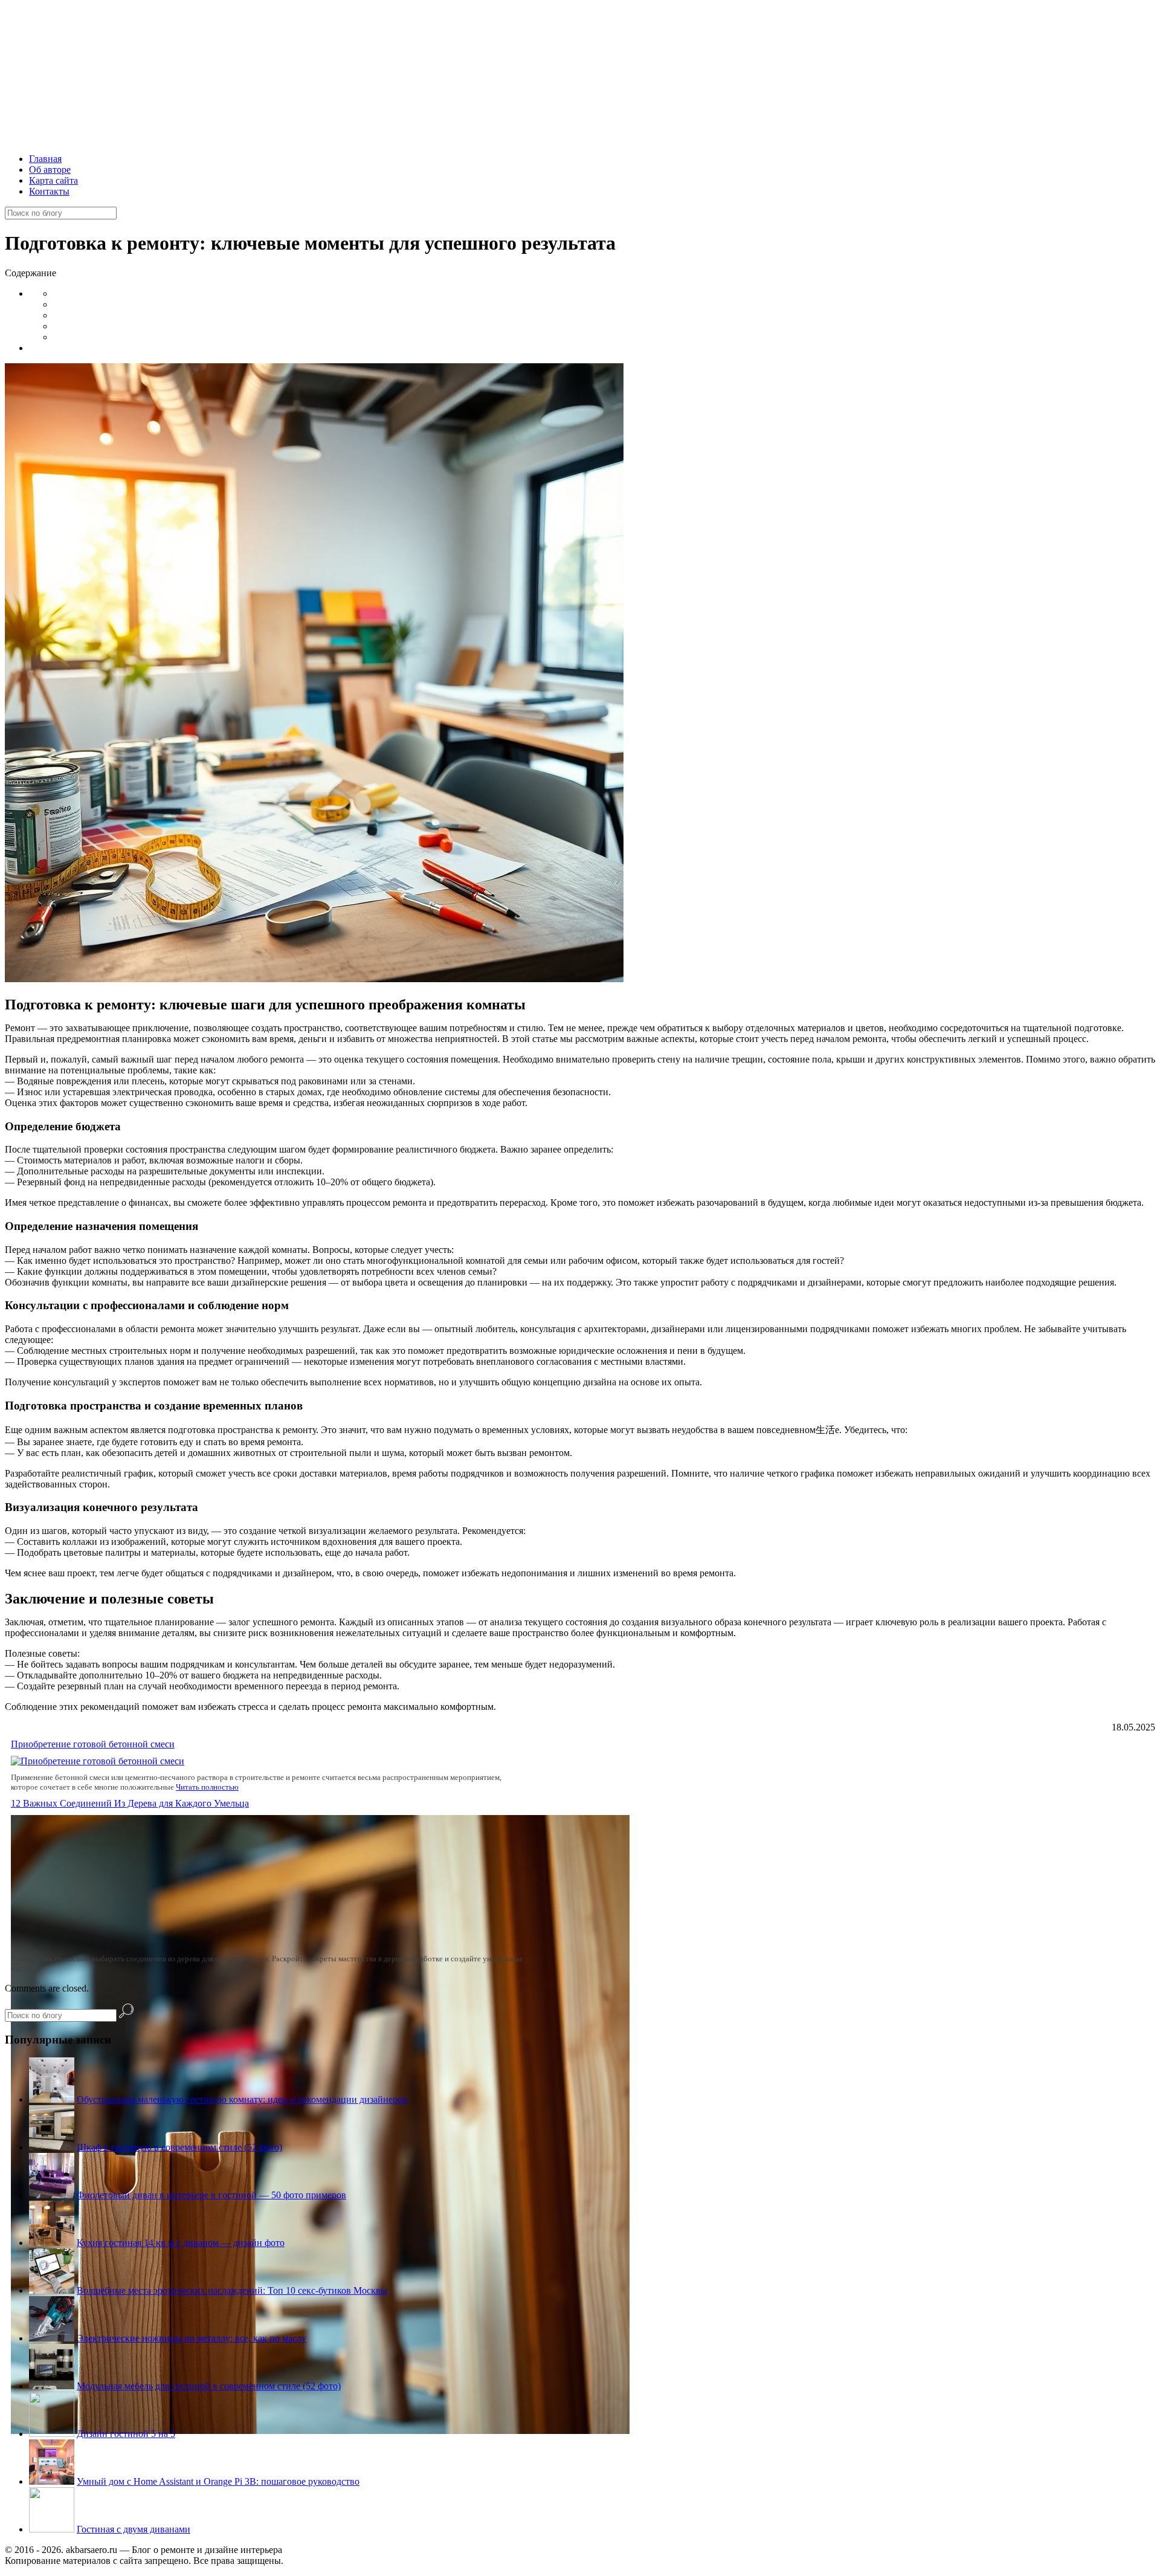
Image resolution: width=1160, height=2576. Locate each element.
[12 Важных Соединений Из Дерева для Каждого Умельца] (320, 2431)
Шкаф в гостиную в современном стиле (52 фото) (179, 2147)
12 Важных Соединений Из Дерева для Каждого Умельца (130, 1803)
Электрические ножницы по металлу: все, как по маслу (192, 2338)
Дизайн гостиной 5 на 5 (126, 2434)
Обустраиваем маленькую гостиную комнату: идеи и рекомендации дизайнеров (242, 2099)
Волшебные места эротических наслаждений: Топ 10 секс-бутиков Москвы (232, 2290)
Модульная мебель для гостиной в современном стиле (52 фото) (209, 2386)
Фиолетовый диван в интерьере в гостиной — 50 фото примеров (211, 2195)
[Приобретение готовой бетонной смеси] (98, 1761)
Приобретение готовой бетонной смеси (93, 1744)
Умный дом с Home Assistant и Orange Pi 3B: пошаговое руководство (218, 2481)
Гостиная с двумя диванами (134, 2529)
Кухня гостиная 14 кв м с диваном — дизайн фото (181, 2243)
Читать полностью (207, 1787)
